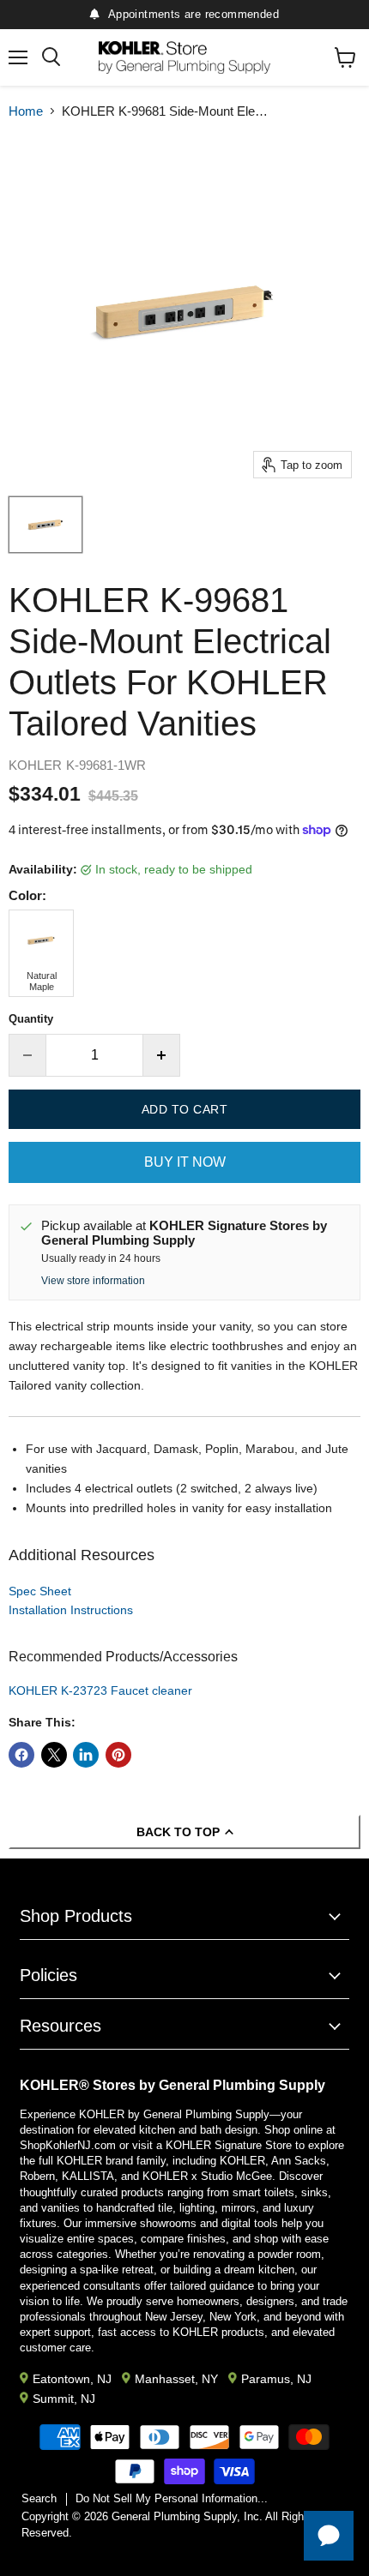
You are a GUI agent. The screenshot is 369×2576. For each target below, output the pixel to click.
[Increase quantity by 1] (162, 1055)
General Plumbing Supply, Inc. (187, 2516)
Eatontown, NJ (72, 2379)
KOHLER (35, 765)
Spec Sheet (40, 1591)
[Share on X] (54, 1755)
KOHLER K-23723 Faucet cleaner (100, 1690)
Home (26, 111)
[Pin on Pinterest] (118, 1755)
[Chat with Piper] (329, 2536)
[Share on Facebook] (21, 1755)
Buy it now (185, 1162)
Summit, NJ (64, 2399)
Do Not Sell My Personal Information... (172, 2498)
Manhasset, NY (176, 2379)
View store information (93, 1281)
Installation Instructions (71, 1610)
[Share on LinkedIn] (86, 1755)
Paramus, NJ (276, 2379)
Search (39, 2498)
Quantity (31, 1019)
